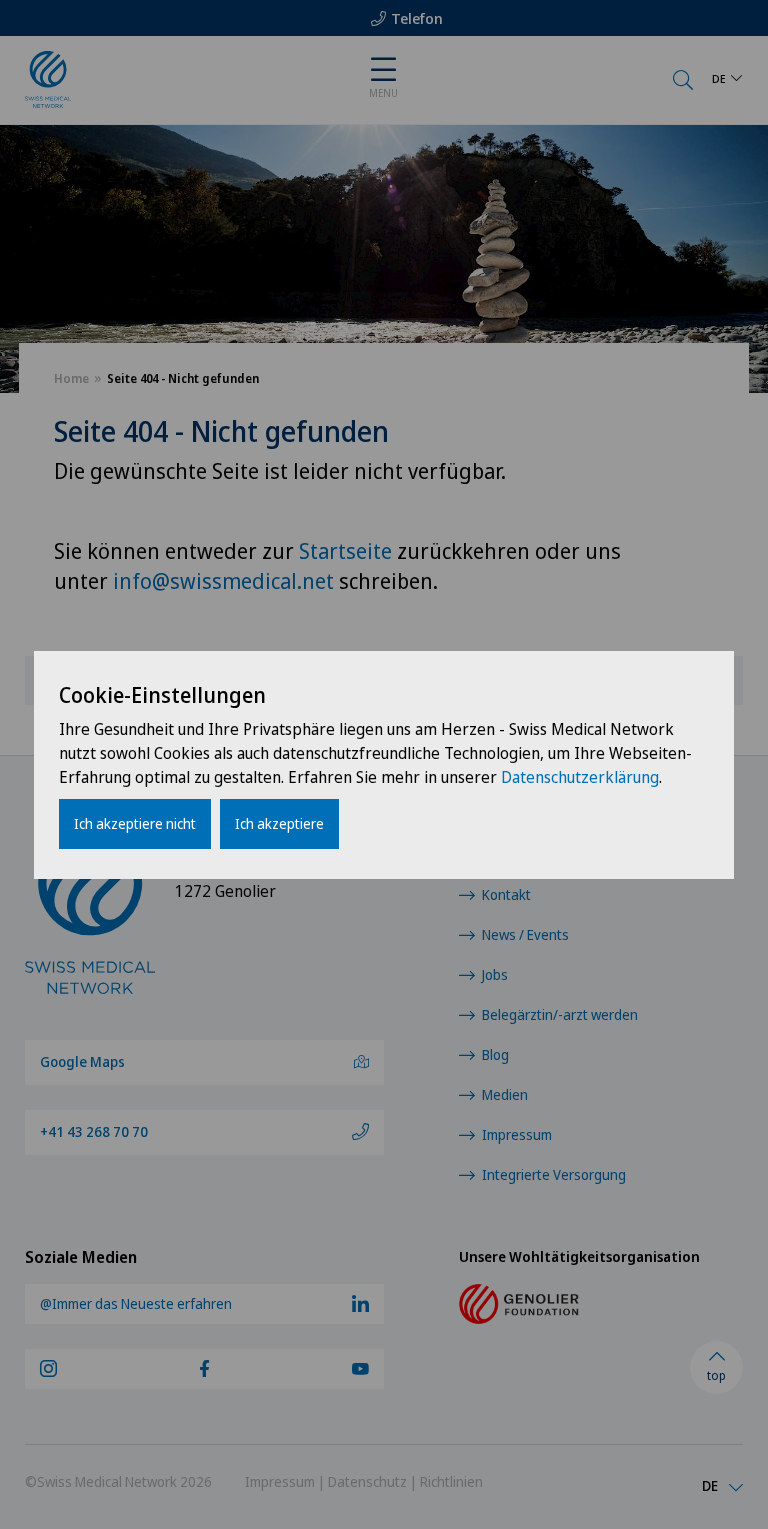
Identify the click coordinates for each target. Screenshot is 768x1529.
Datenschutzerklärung (580, 777)
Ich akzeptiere (279, 823)
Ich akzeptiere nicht (135, 823)
